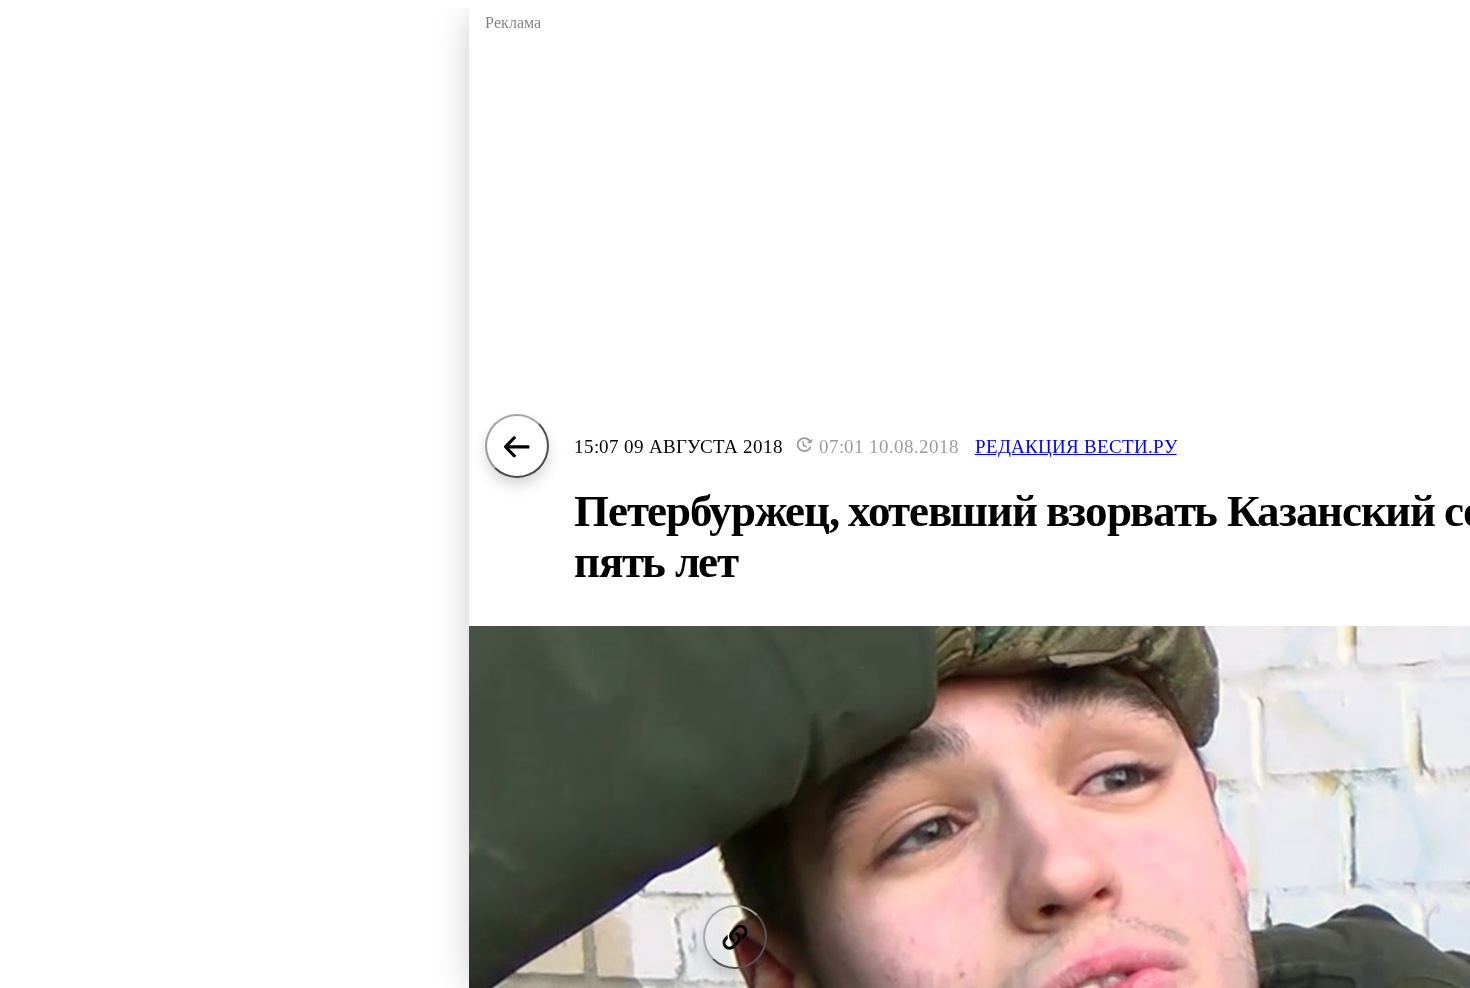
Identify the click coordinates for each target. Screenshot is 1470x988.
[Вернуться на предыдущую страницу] (517, 446)
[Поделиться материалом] (735, 937)
